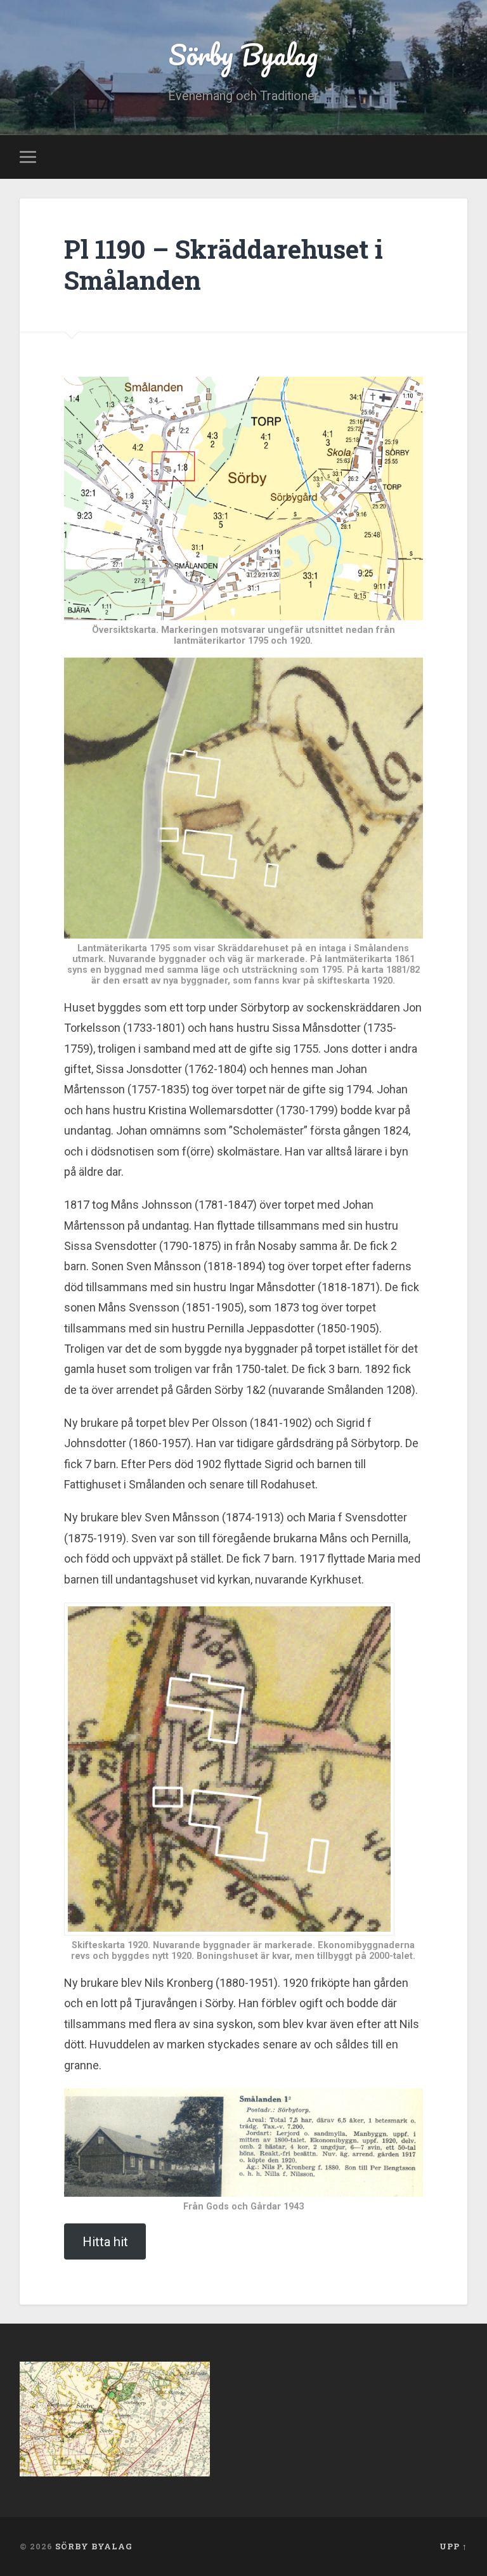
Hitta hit (105, 2242)
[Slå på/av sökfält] (460, 157)
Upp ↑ (453, 2546)
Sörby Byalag (243, 54)
